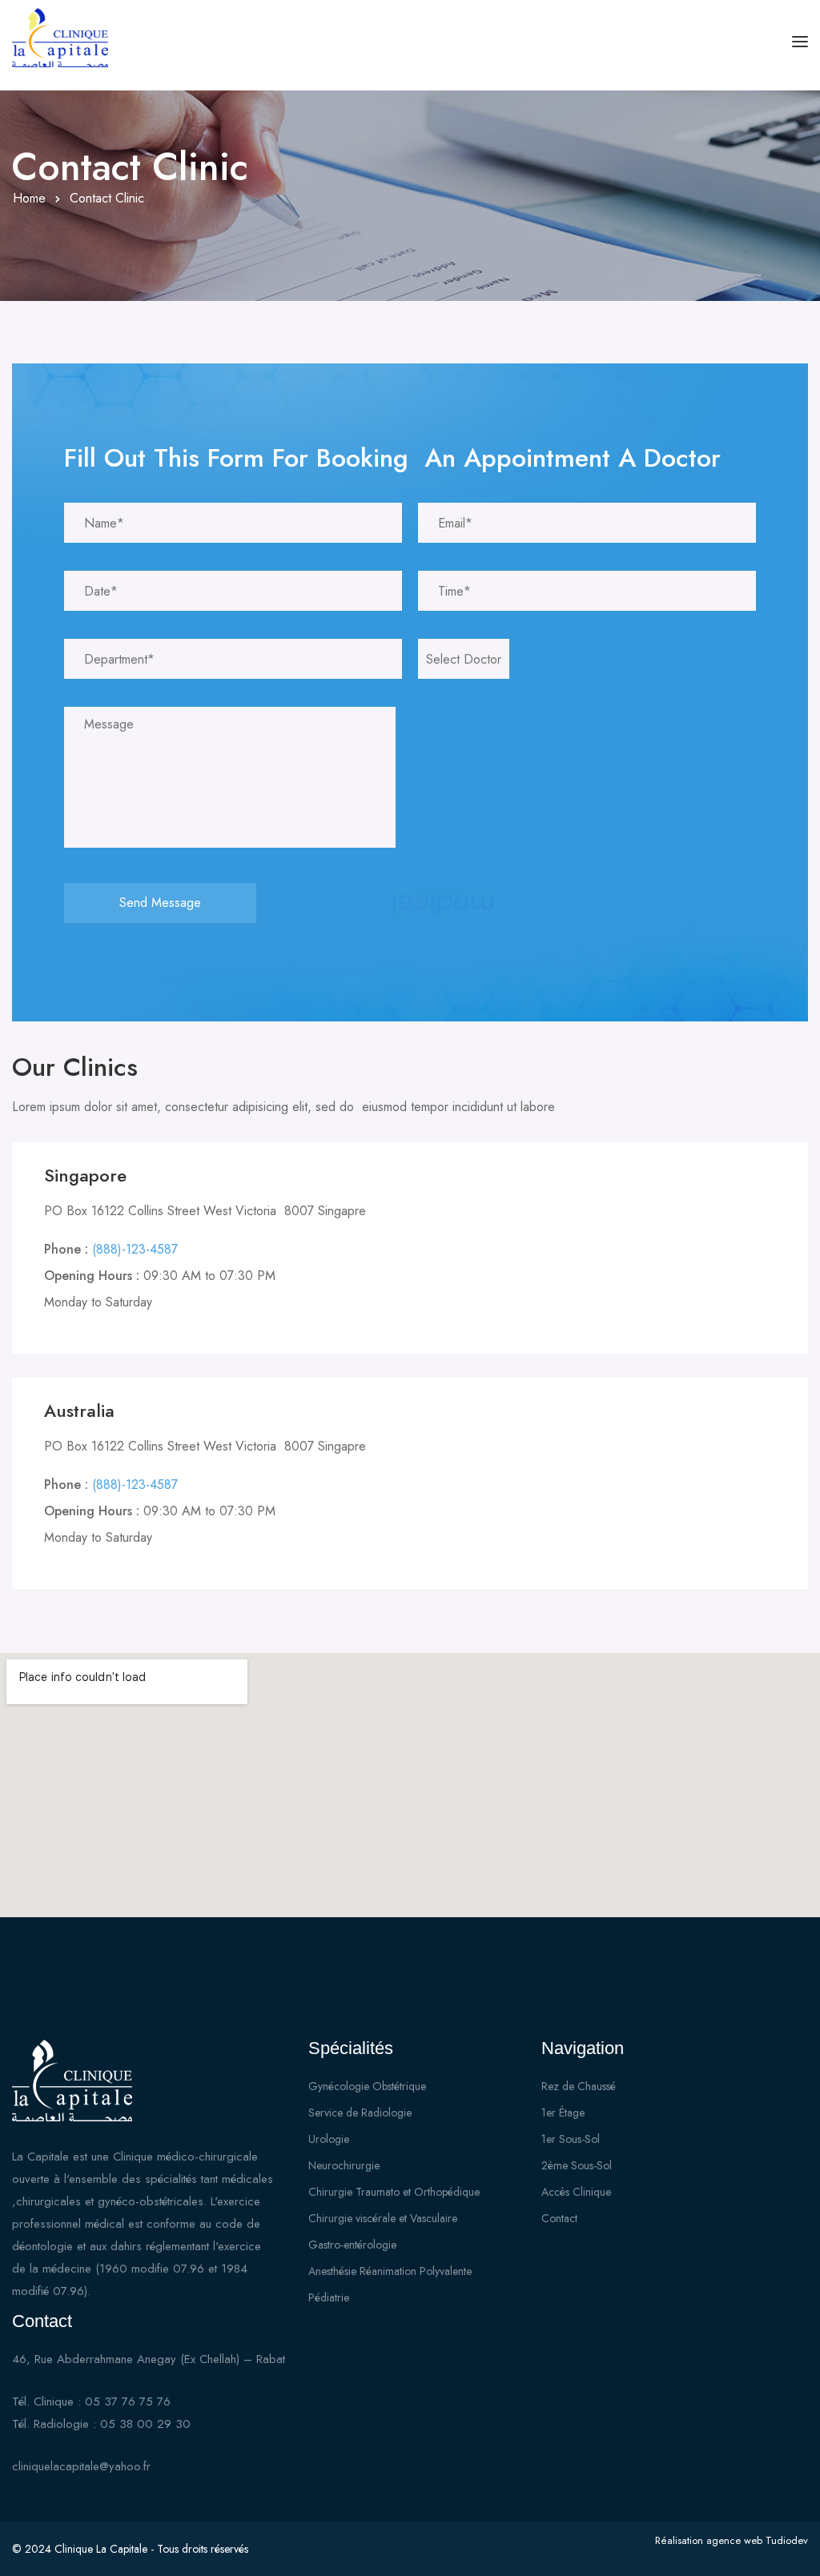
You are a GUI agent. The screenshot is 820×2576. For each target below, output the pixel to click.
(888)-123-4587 (135, 1249)
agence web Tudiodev (757, 2540)
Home (29, 198)
